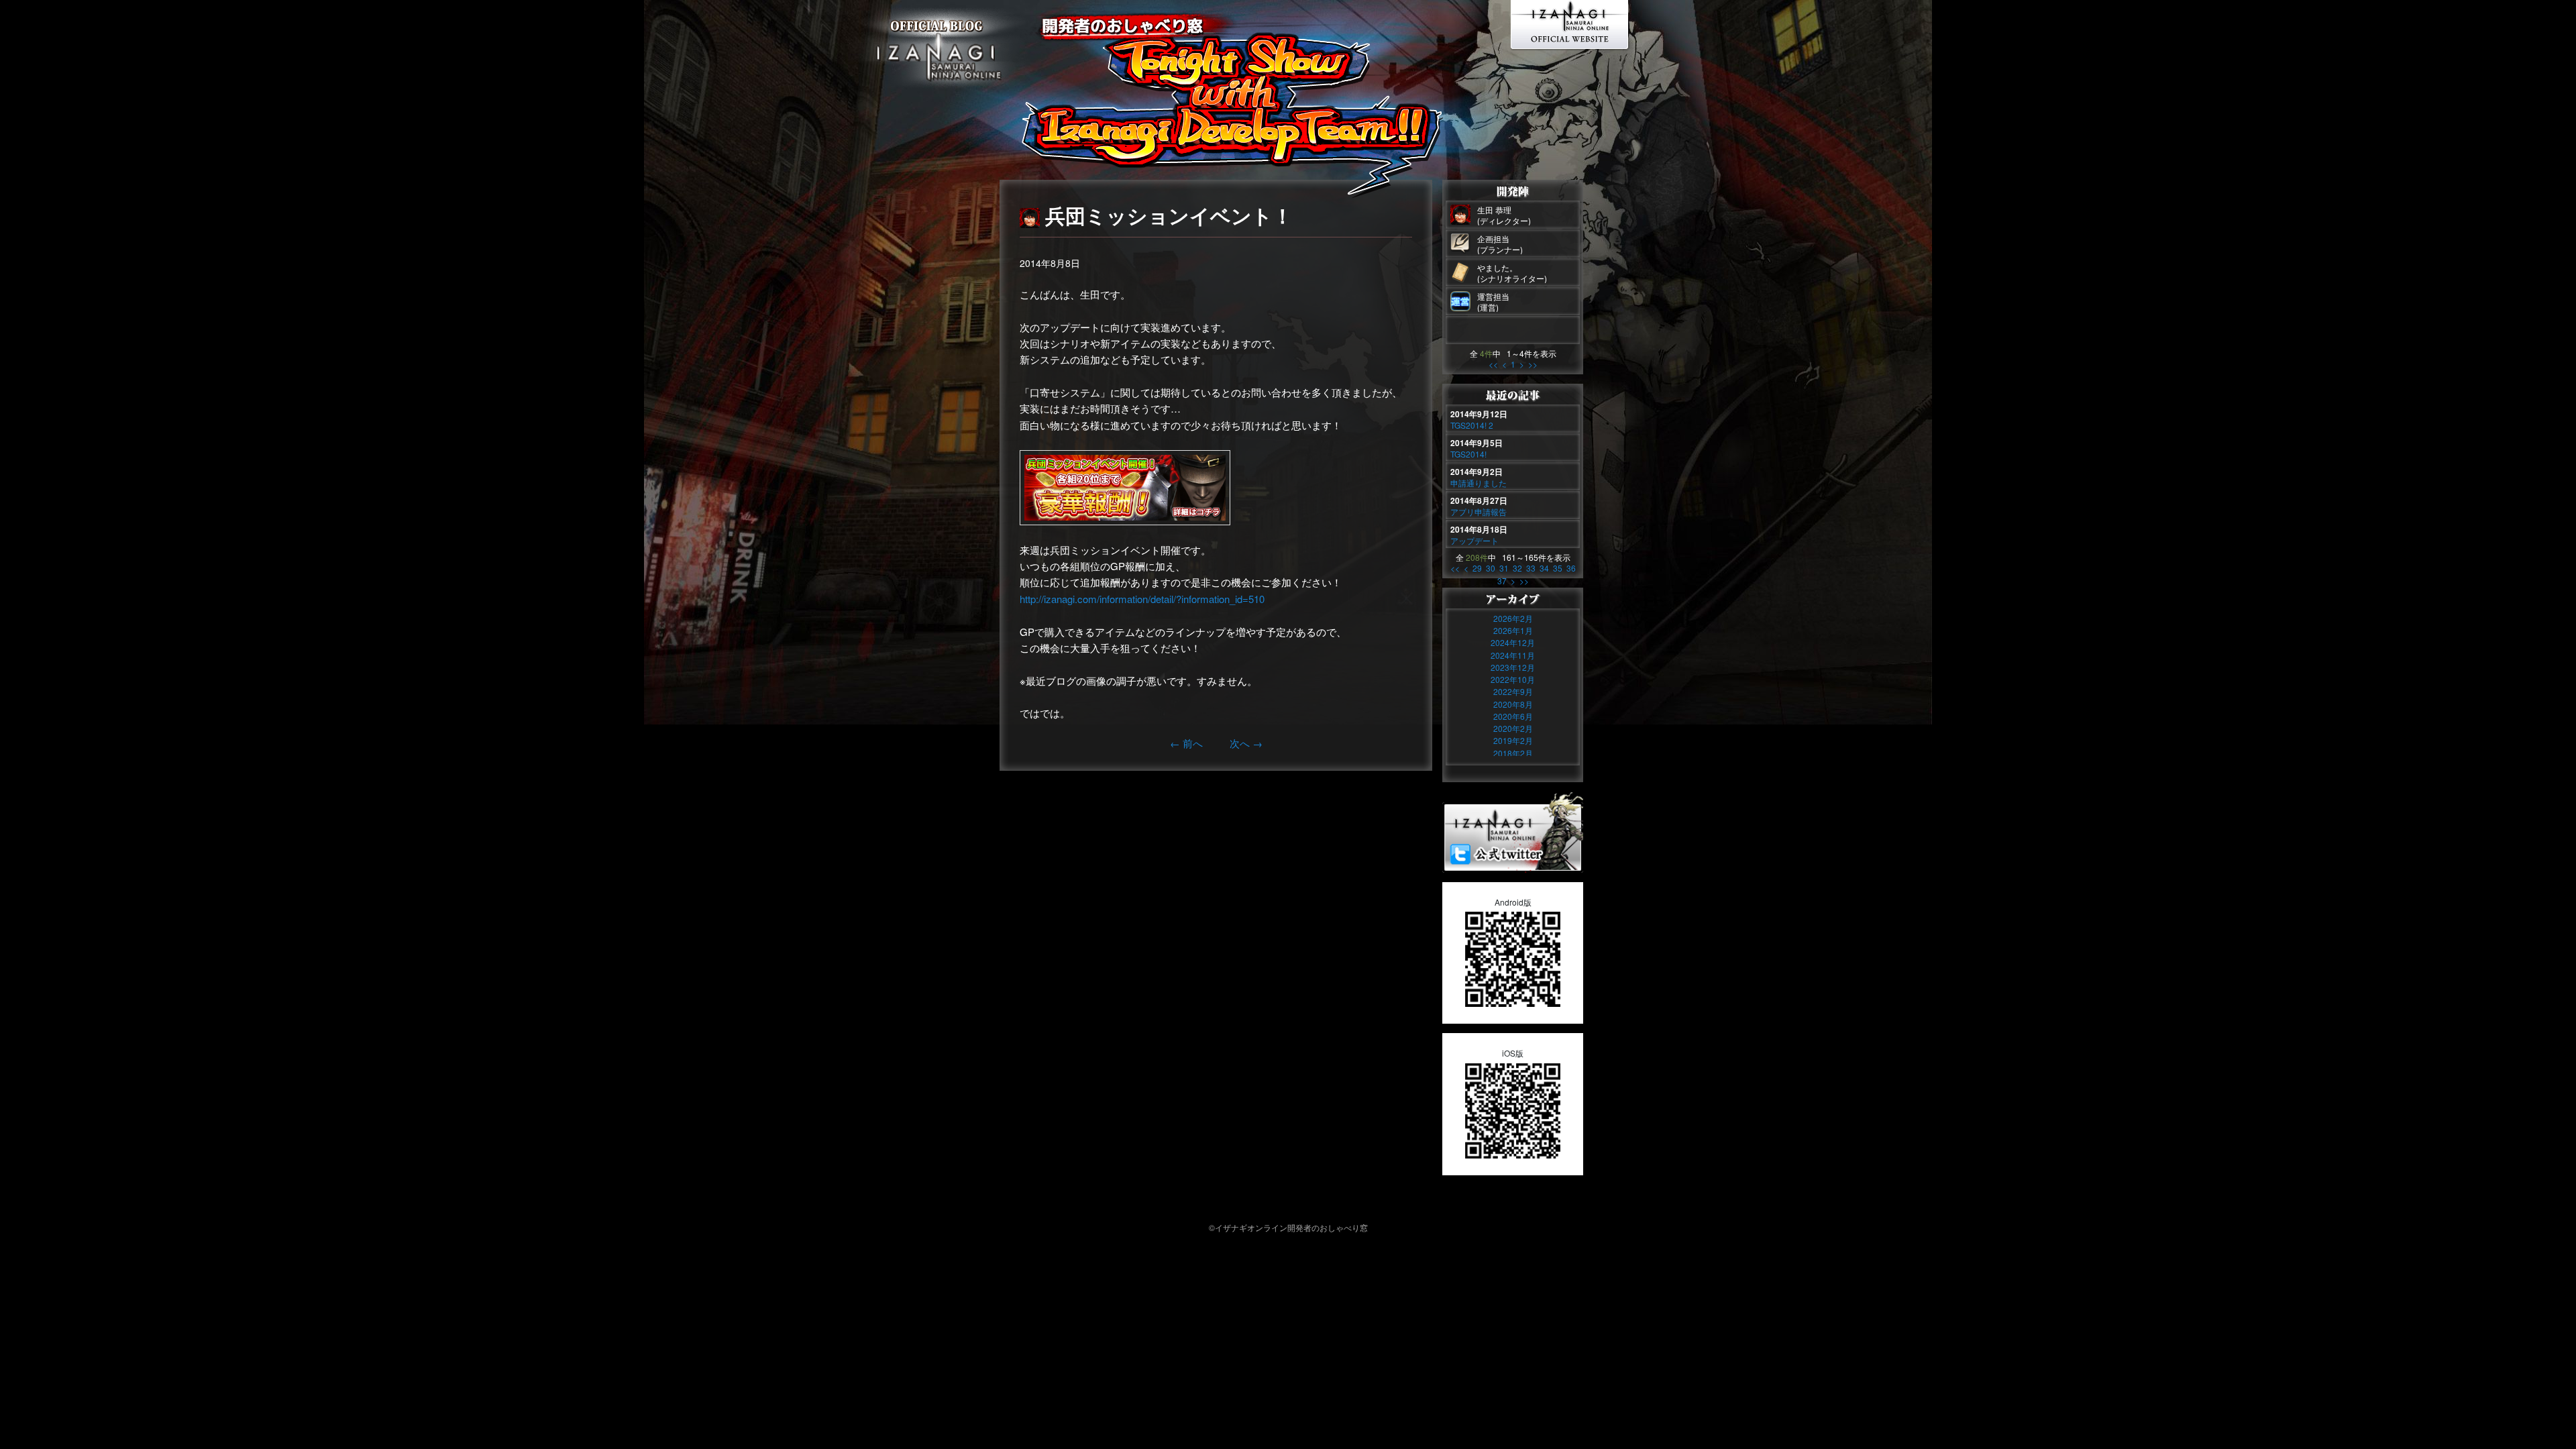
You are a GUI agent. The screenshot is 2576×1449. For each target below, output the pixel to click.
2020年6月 (1513, 716)
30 (1491, 568)
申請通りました (1479, 483)
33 (1531, 568)
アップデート (1474, 540)
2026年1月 (1513, 630)
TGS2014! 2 (1472, 425)
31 (1504, 568)
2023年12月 (1513, 667)
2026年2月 (1513, 618)
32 (1517, 568)
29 (1477, 568)
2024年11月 (1513, 655)
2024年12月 (1513, 642)
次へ (1246, 743)
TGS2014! (1468, 454)
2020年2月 (1513, 728)
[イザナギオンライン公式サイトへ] (1571, 44)
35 (1558, 568)
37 (1502, 581)
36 (1571, 568)
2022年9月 (1513, 691)
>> (1533, 364)
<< (1493, 364)
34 (1544, 568)
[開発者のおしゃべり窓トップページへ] (939, 90)
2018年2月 (1513, 753)
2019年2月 (1513, 740)
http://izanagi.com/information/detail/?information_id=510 (1142, 599)
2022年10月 (1513, 679)
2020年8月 (1513, 704)
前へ (1186, 743)
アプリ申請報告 (1479, 512)
